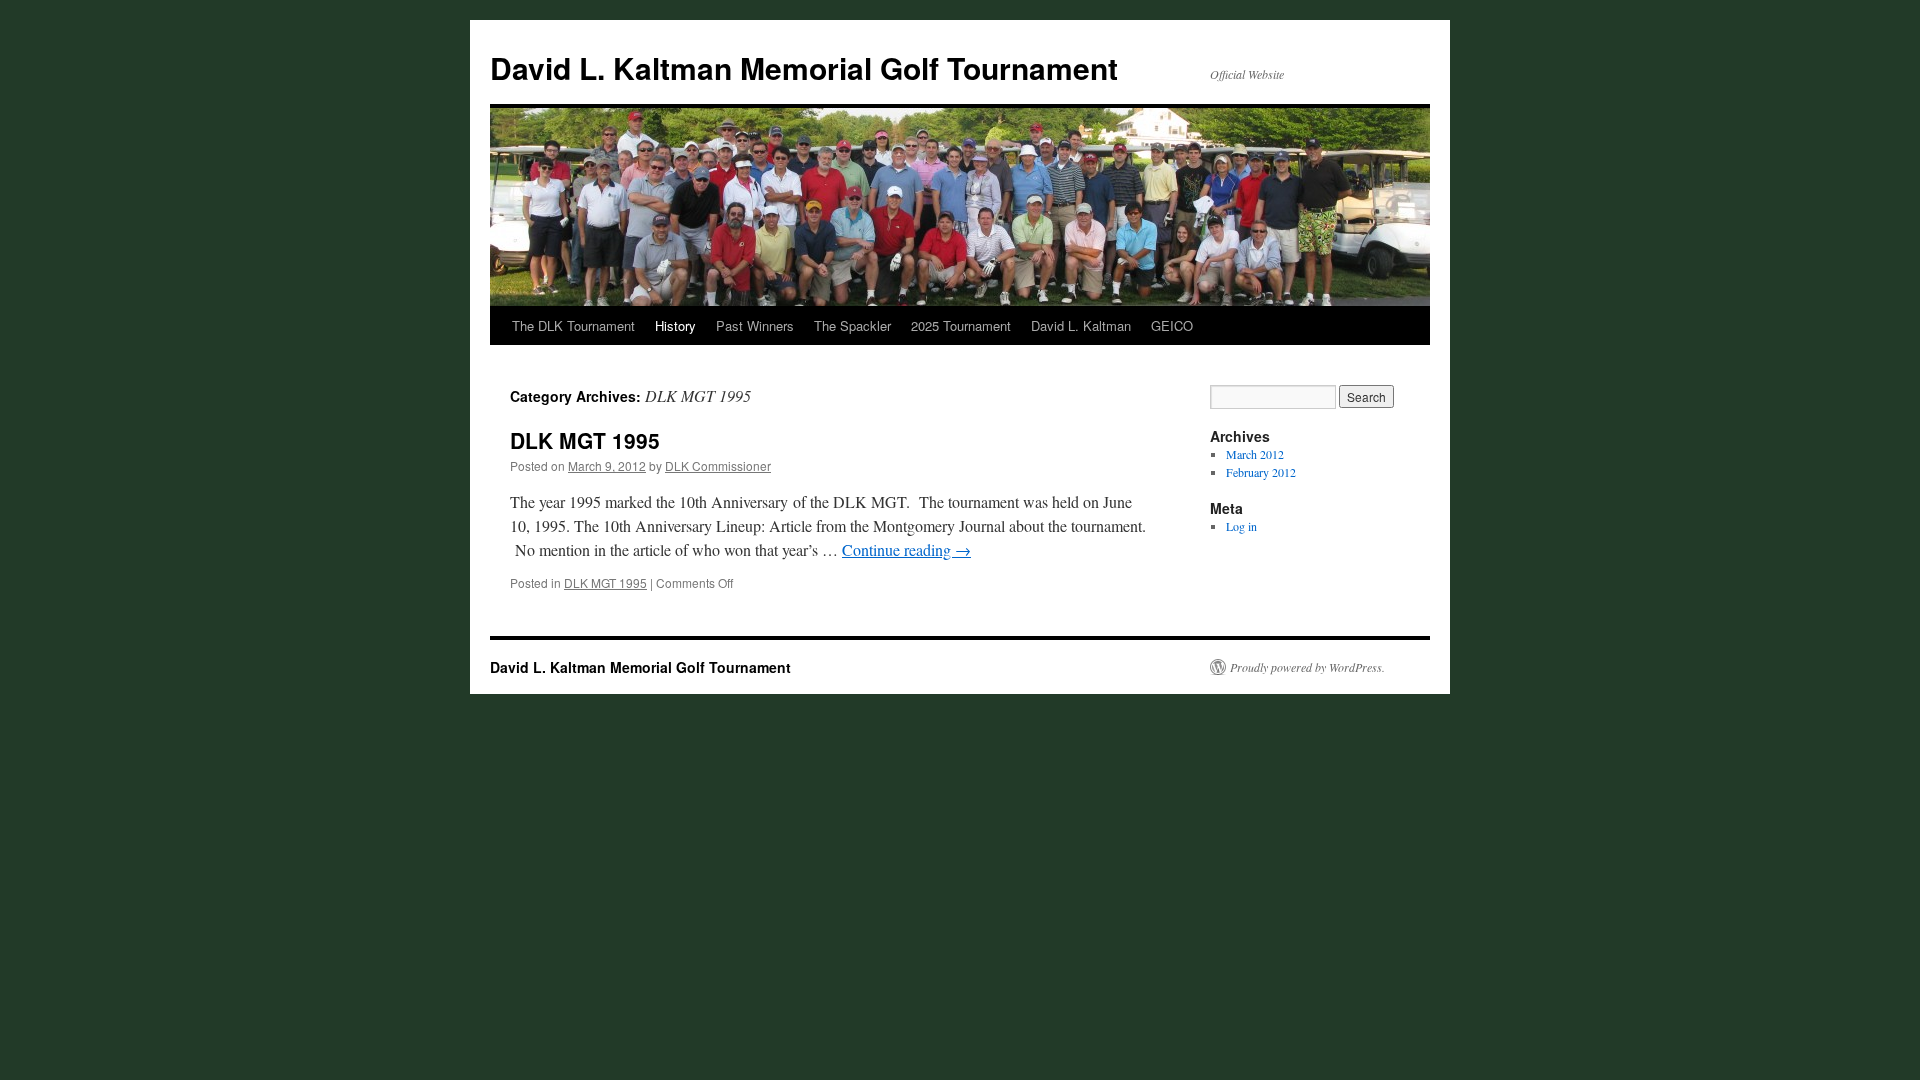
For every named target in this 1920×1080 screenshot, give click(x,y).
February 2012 (1261, 472)
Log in (1241, 526)
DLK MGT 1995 (585, 440)
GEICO (1172, 325)
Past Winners (755, 325)
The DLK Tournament (573, 325)
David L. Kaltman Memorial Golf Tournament (804, 67)
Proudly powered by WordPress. (1307, 667)
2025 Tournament (961, 325)
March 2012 (1255, 454)
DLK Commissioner (718, 465)
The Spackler (852, 325)
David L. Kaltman (1081, 325)
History (675, 325)
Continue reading (906, 549)
